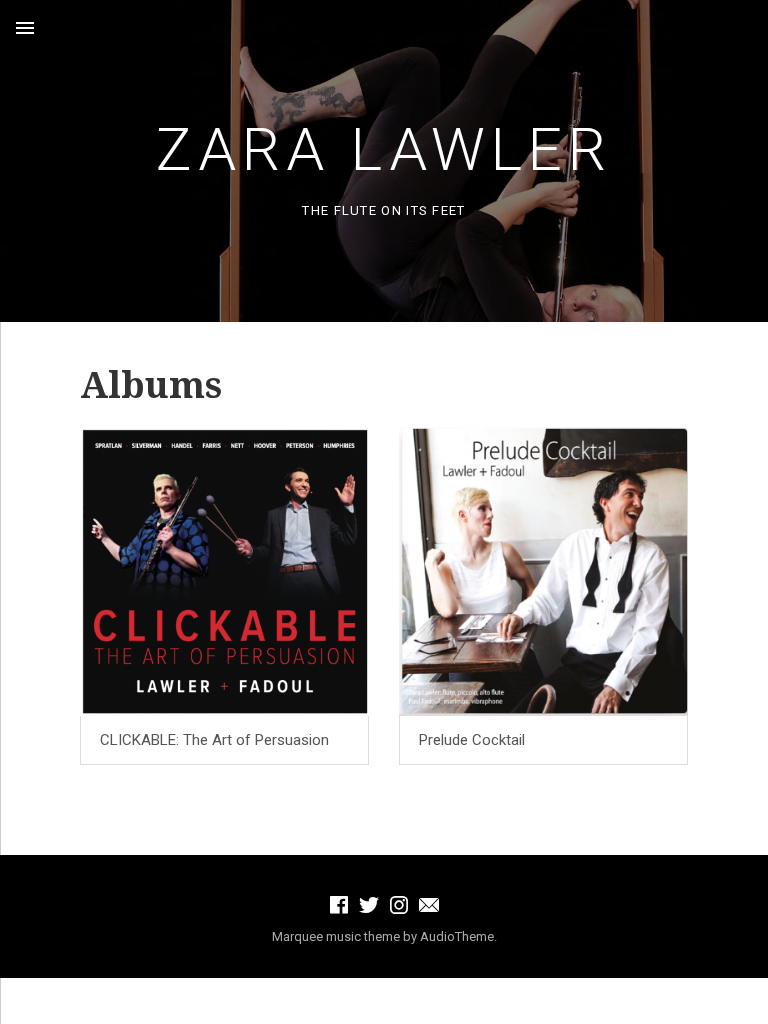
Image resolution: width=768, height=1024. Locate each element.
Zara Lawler (384, 149)
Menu (25, 28)
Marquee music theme (336, 936)
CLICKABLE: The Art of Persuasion (214, 740)
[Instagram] (399, 905)
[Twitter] (369, 905)
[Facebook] (339, 905)
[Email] (429, 905)
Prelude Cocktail (472, 740)
